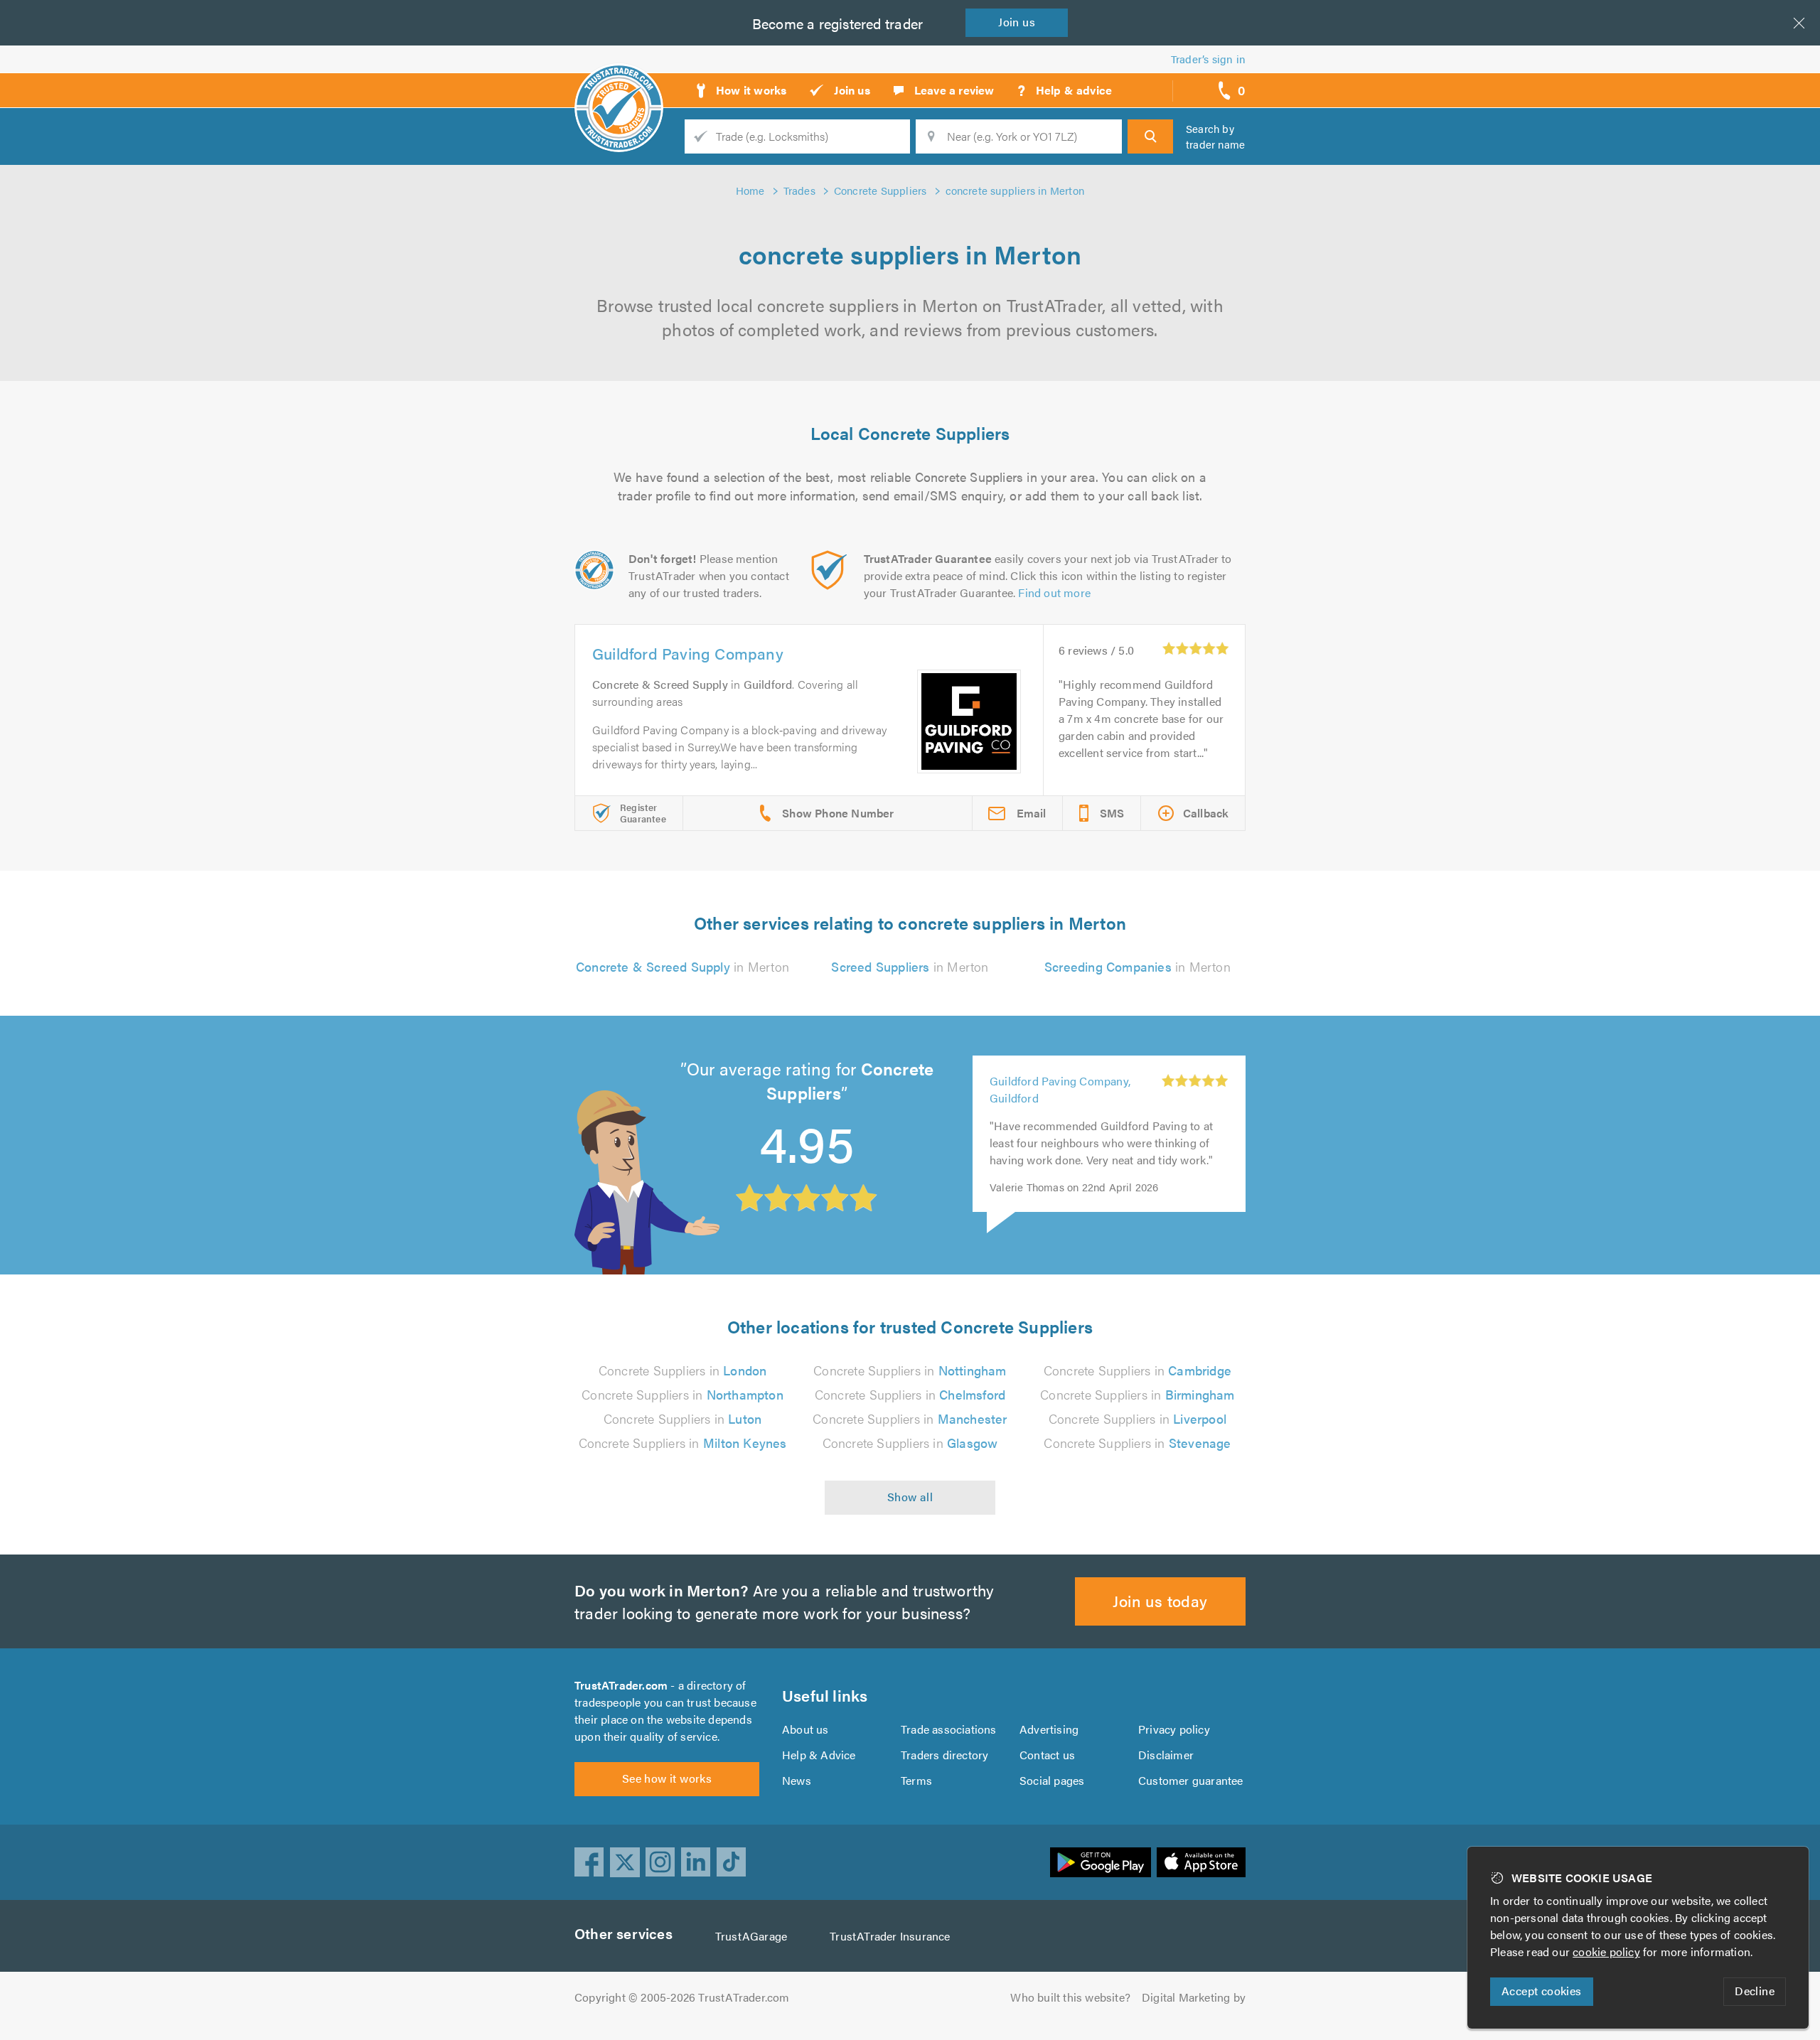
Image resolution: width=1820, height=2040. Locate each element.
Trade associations (949, 1729)
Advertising (1049, 1729)
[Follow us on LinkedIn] (696, 1862)
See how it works (667, 1778)
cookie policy (1606, 1952)
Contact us (1047, 1755)
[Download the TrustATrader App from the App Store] (1201, 1862)
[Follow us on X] (625, 1862)
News (797, 1780)
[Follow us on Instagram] (660, 1862)
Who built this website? (1070, 1997)
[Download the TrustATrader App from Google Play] (1101, 1862)
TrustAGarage (751, 1936)
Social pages (1052, 1780)
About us (805, 1729)
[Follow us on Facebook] (589, 1862)
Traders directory (944, 1755)
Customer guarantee (1191, 1780)
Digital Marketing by (1194, 1997)
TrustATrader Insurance (890, 1936)
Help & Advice (819, 1755)
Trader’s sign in (1208, 59)
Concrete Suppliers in (683, 1370)
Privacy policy (1174, 1729)
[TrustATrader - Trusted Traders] (619, 85)
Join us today (1160, 1600)
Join (1017, 22)
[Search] (1150, 136)
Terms (916, 1780)
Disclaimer (1166, 1755)
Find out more (1054, 592)
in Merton (682, 966)
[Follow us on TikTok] (732, 1862)
